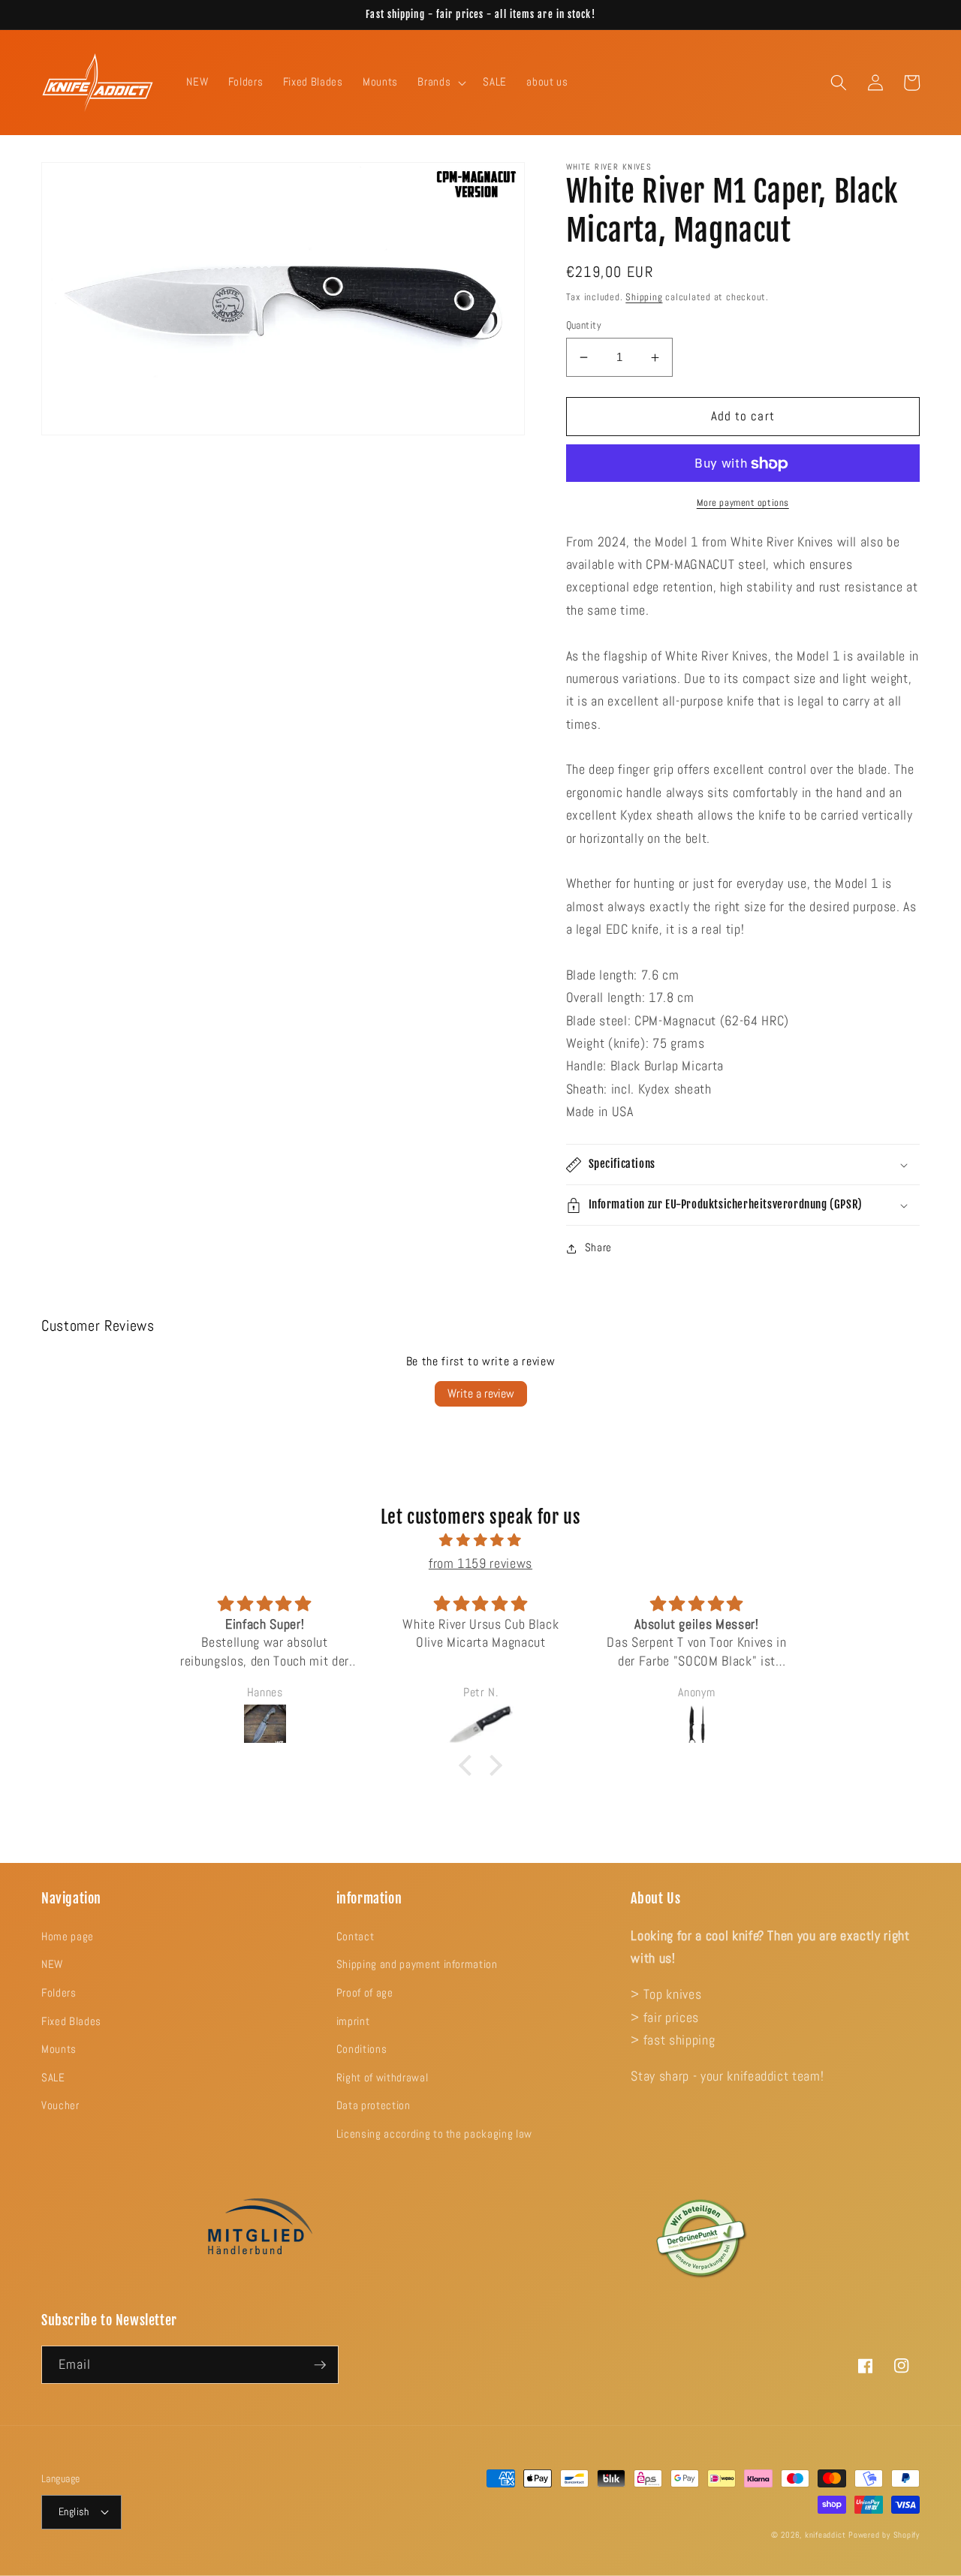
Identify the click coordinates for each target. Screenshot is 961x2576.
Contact (355, 1937)
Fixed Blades (71, 2021)
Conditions (362, 2049)
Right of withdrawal (383, 2078)
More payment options (743, 503)
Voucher (60, 2105)
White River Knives (609, 167)
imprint (353, 2021)
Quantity (584, 325)
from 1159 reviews (480, 1563)
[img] (480, 1540)
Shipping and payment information (417, 1964)
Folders (59, 1993)
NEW (52, 1964)
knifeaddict (825, 2535)
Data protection (374, 2105)
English (74, 2511)
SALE (53, 2078)
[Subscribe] (320, 2365)
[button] (440, 83)
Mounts (59, 2049)
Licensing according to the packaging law (434, 2134)
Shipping (644, 297)
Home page (68, 1937)
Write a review (481, 1393)
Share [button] (598, 1248)
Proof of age (365, 1993)
